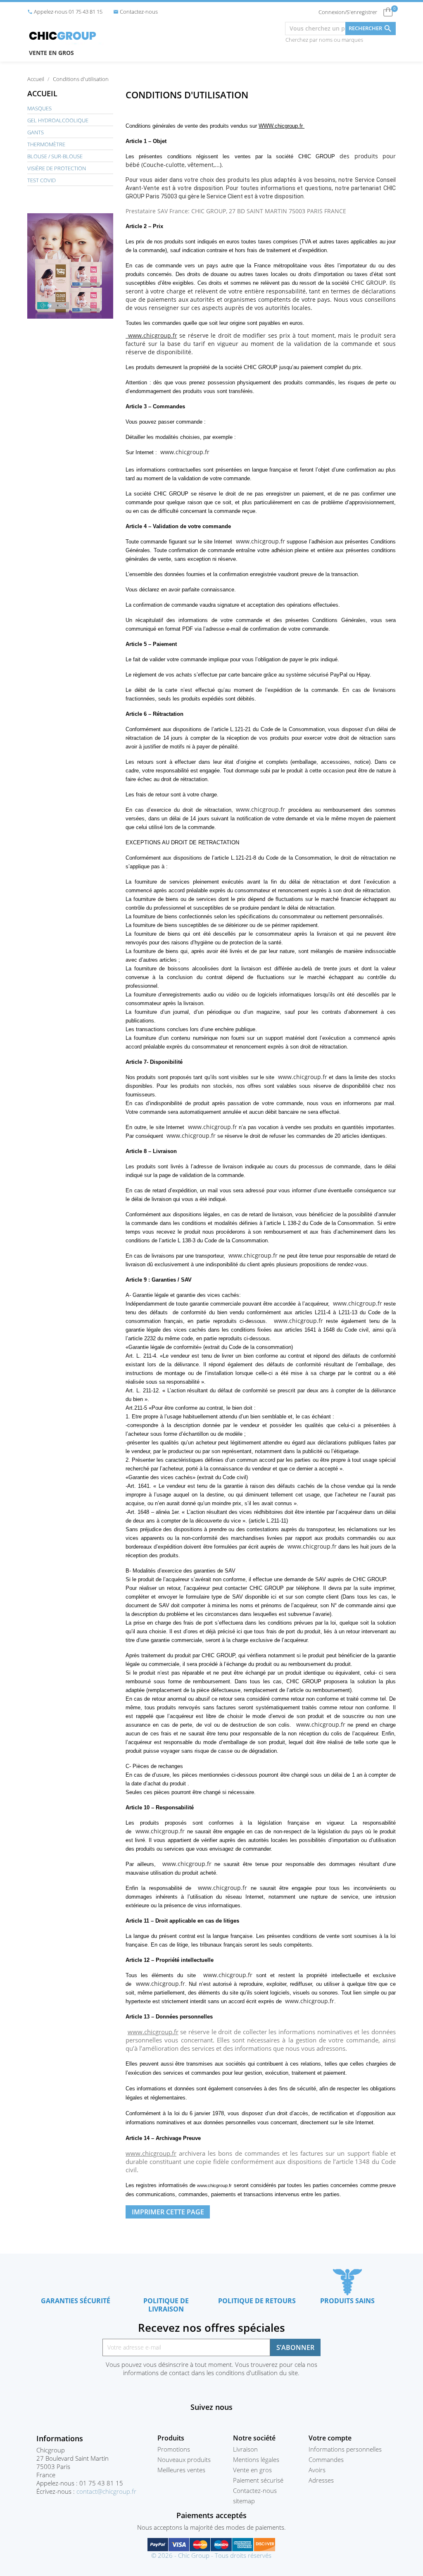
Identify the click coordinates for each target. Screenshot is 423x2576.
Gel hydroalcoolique (58, 120)
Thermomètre (46, 144)
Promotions (174, 2449)
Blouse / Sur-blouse (55, 156)
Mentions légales (256, 2459)
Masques (39, 108)
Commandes (326, 2459)
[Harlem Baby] (70, 265)
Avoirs (317, 2470)
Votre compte (330, 2438)
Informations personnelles (345, 2449)
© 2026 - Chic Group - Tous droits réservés (211, 2555)
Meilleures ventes (181, 2470)
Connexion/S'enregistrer (348, 12)
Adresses (321, 2480)
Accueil (42, 93)
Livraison (245, 2449)
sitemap (244, 2501)
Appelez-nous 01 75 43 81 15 (65, 12)
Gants (36, 132)
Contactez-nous (135, 12)
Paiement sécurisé (258, 2480)
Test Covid (42, 180)
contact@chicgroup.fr (106, 2491)
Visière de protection (57, 168)
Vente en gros (51, 53)
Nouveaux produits (184, 2459)
